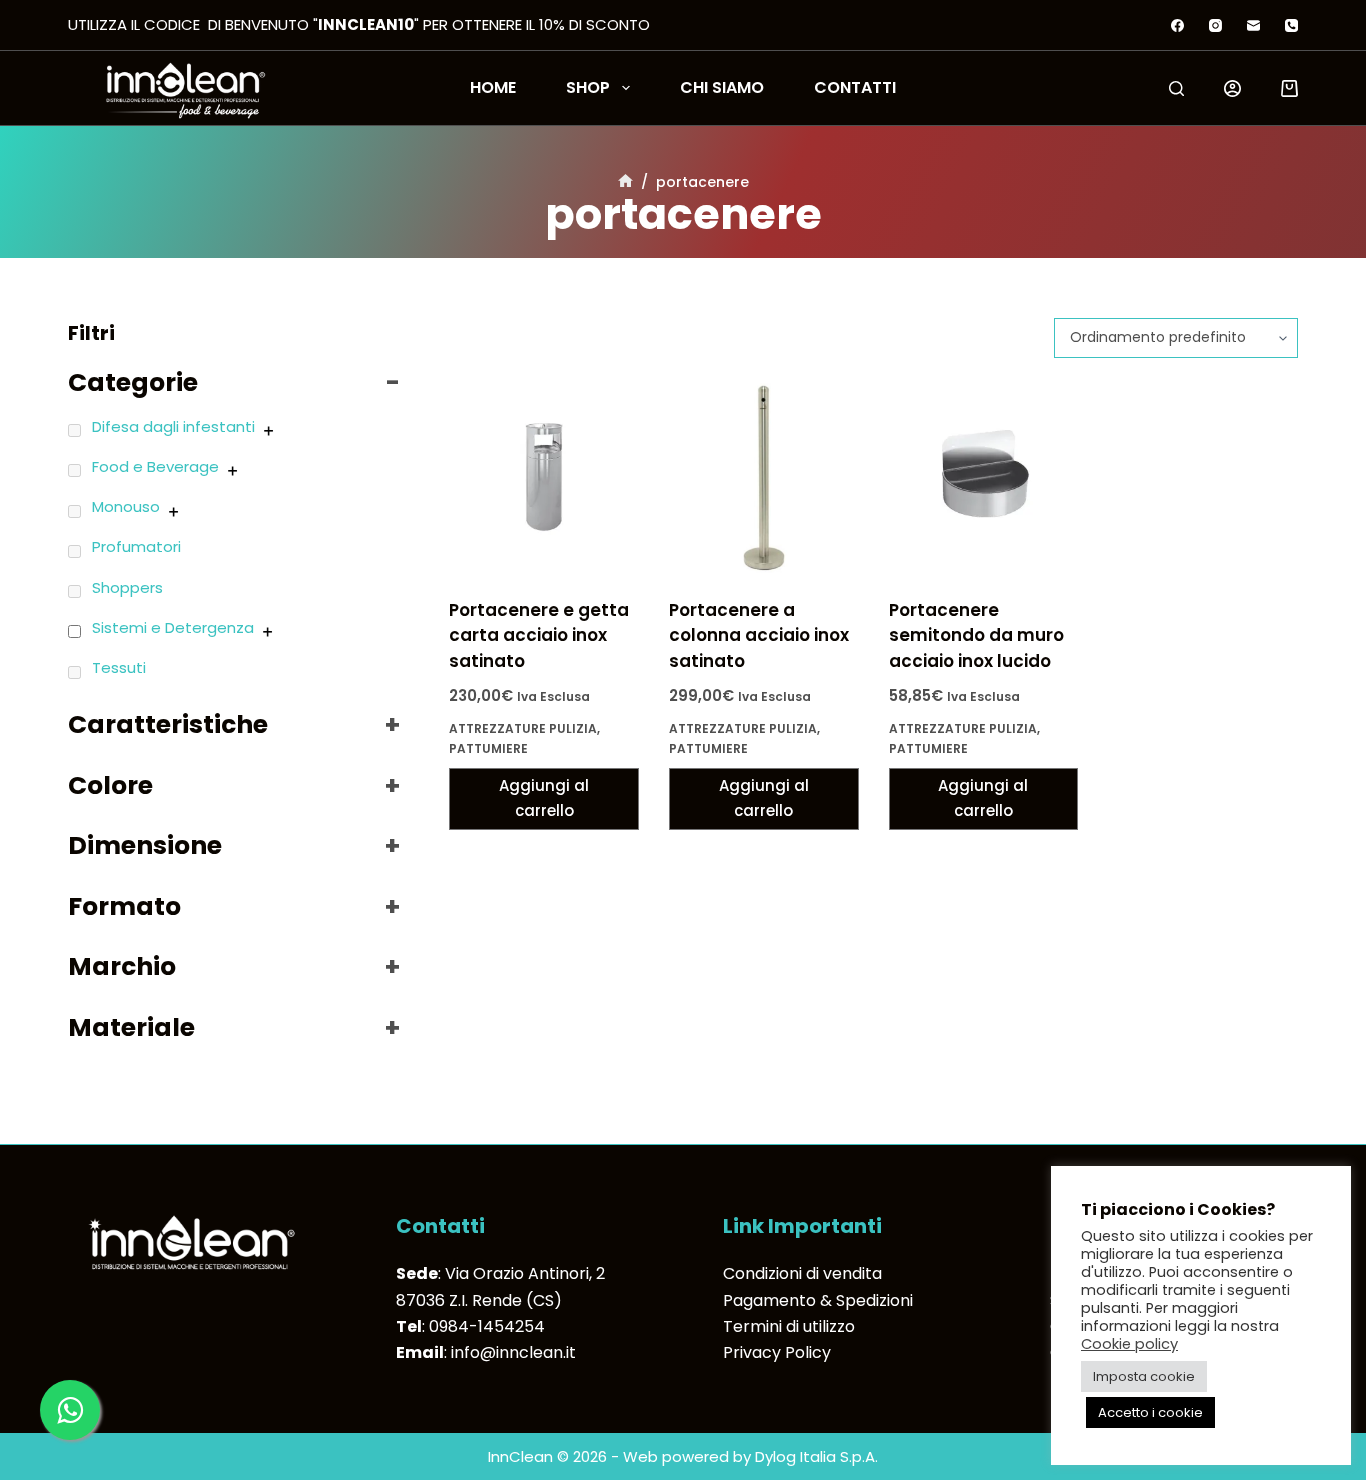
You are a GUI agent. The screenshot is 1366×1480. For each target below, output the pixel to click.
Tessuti (119, 667)
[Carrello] (1289, 88)
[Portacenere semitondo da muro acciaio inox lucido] (984, 478)
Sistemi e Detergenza (173, 627)
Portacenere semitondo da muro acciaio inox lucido (976, 635)
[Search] (1176, 88)
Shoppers (127, 587)
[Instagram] (1215, 25)
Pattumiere (488, 748)
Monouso (126, 506)
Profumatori (136, 546)
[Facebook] (1177, 25)
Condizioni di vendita (802, 1273)
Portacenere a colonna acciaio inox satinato (759, 635)
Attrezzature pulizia (523, 728)
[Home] (625, 182)
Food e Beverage (155, 466)
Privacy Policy (777, 1352)
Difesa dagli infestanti (173, 426)
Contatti (855, 88)
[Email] (1253, 25)
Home (493, 88)
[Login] (1232, 88)
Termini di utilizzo (789, 1326)
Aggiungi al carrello (544, 798)
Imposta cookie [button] (1144, 1376)
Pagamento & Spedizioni (818, 1300)
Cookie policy (1129, 1344)
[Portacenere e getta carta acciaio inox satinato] (544, 478)
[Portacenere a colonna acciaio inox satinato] (764, 478)
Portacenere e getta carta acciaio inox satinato (539, 635)
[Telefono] (1291, 25)
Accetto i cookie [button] (1150, 1412)
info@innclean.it (513, 1352)
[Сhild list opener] (268, 430)
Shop (588, 88)
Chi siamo (722, 88)
